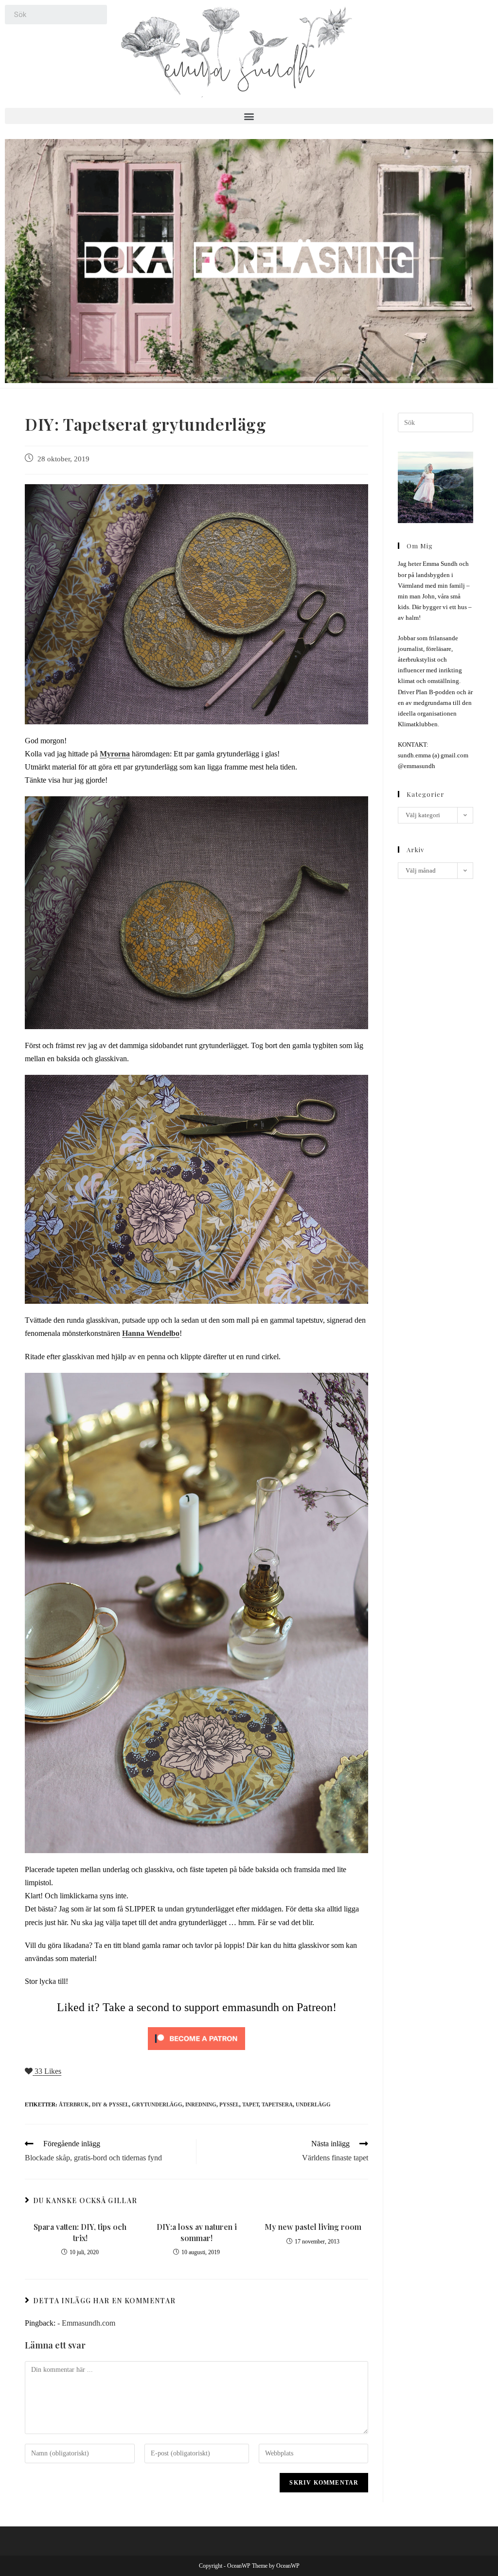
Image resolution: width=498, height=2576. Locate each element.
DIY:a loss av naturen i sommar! (197, 2232)
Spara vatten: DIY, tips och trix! (80, 2232)
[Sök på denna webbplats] (435, 422)
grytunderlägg (157, 2104)
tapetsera (277, 2104)
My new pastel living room (313, 2227)
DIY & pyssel (110, 2104)
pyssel (229, 2104)
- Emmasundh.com (86, 2323)
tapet (250, 2104)
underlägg (313, 2104)
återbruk (74, 2104)
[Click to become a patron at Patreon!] (196, 2038)
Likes (48, 2071)
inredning (201, 2104)
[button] (249, 116)
